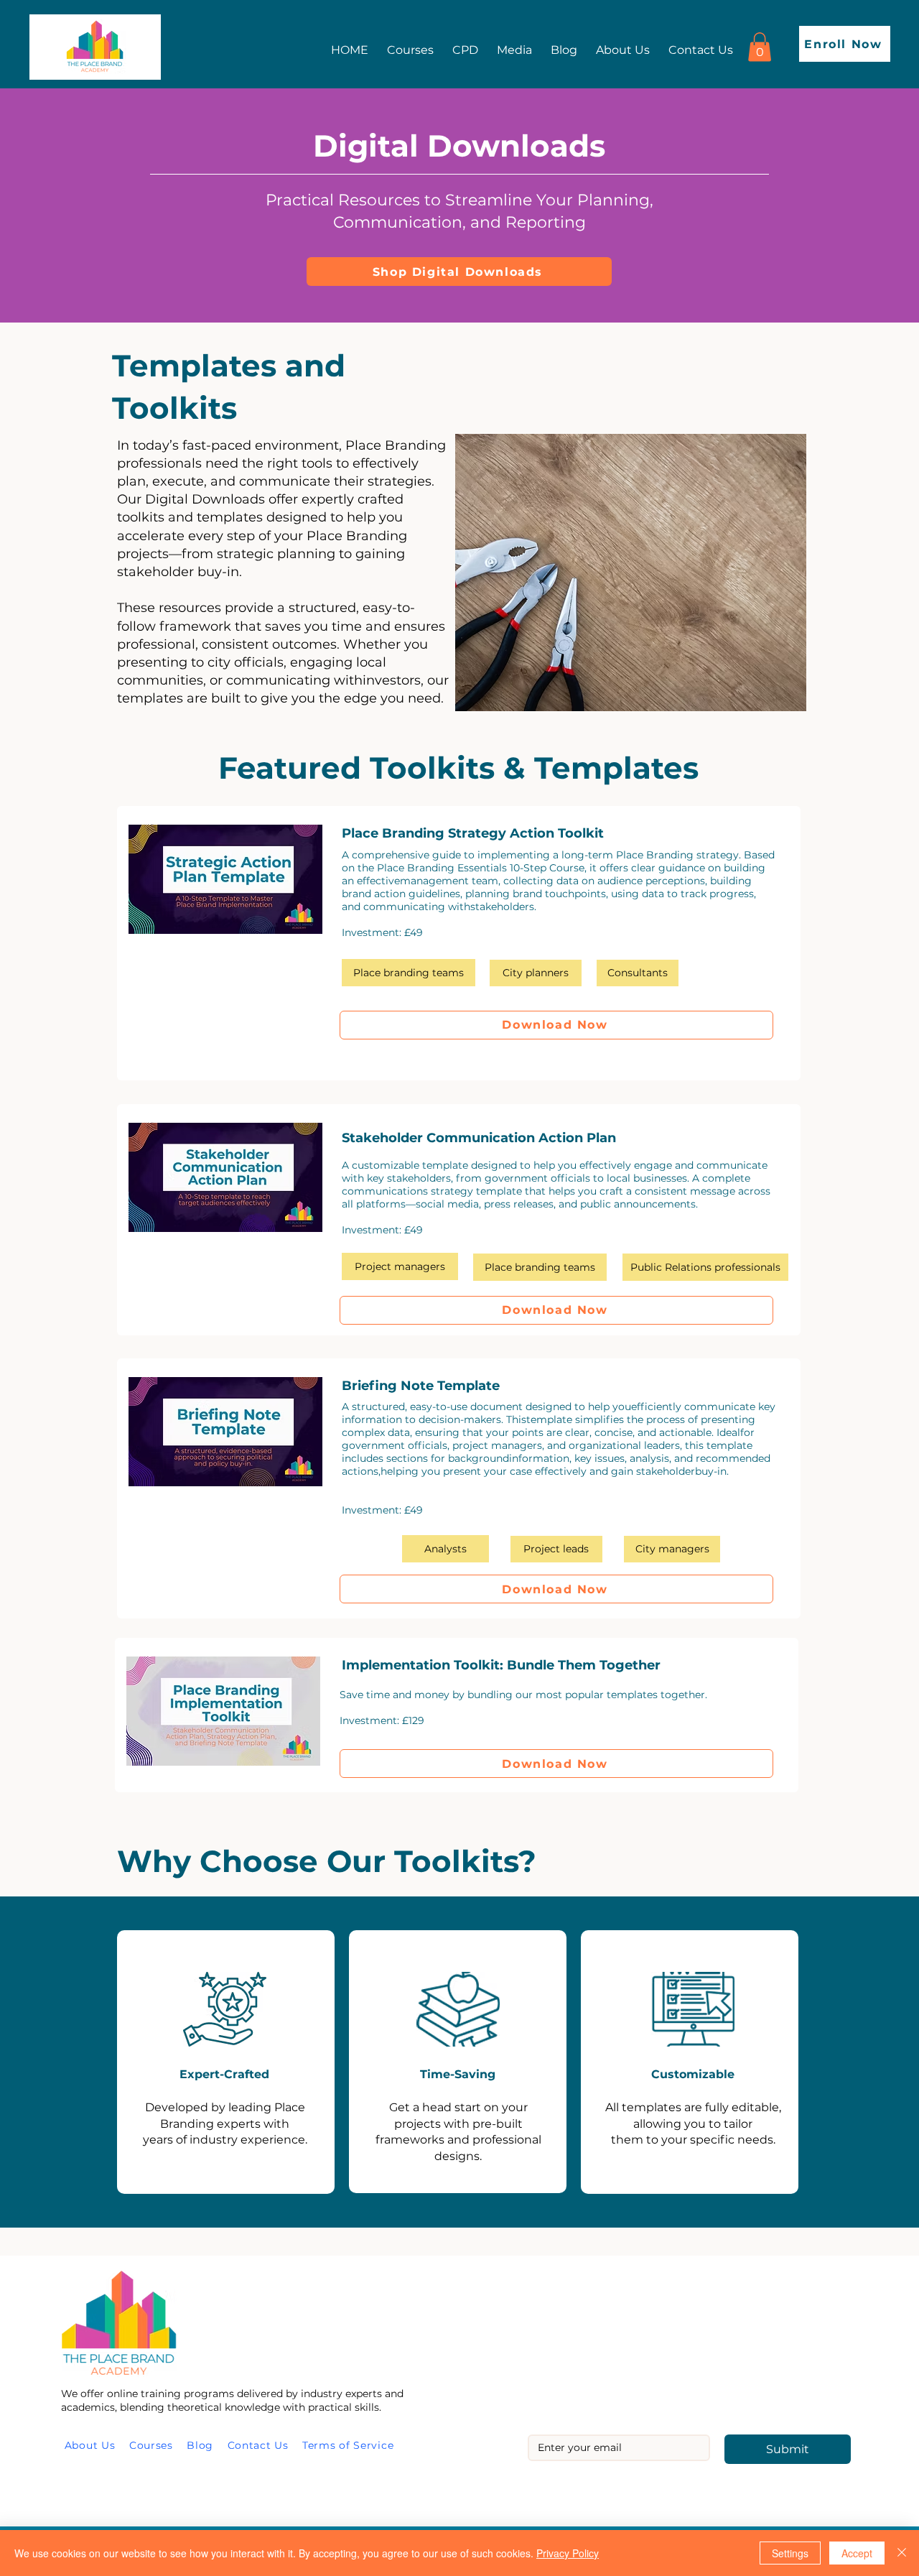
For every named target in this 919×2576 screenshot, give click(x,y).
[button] (760, 47)
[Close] (902, 2553)
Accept (857, 2553)
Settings (790, 2553)
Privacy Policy (568, 2553)
